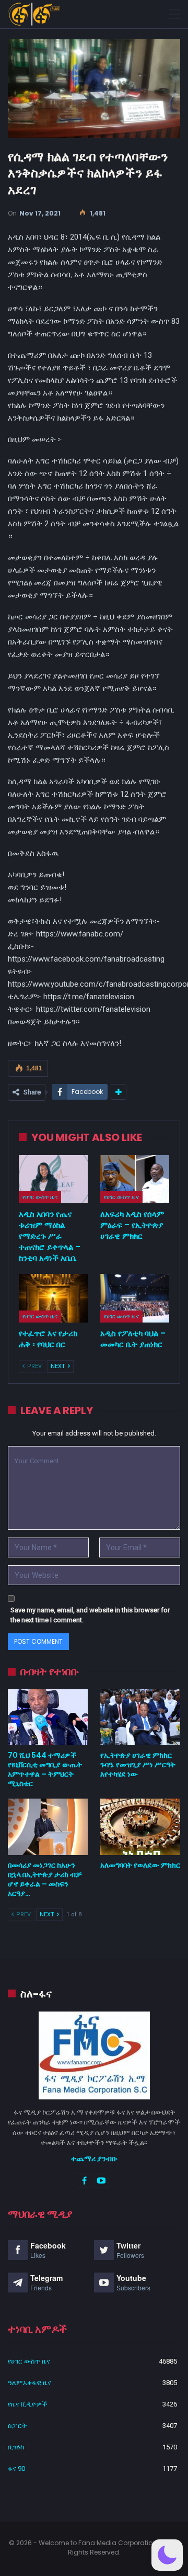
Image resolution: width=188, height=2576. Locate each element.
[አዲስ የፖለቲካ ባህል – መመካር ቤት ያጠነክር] (135, 1298)
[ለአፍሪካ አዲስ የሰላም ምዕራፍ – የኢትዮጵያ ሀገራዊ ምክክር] (135, 1179)
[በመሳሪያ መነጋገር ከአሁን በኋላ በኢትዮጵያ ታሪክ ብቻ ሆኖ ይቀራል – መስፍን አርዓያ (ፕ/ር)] (48, 1827)
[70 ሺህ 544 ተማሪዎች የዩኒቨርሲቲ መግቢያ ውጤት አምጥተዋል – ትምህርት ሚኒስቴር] (48, 1717)
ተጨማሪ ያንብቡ (94, 2159)
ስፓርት (17, 2426)
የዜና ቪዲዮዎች (28, 2404)
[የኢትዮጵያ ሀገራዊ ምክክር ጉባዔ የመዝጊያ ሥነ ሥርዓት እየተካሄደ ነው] (140, 1717)
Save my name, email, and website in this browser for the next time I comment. (90, 1615)
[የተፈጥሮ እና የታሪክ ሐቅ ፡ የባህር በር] (53, 1298)
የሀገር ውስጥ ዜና (40, 1197)
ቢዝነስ (16, 2447)
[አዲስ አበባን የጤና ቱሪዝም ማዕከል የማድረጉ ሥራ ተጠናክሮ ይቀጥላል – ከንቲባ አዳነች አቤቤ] (53, 1179)
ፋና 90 (16, 2468)
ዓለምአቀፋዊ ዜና (30, 2383)
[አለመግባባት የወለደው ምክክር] (140, 1827)
